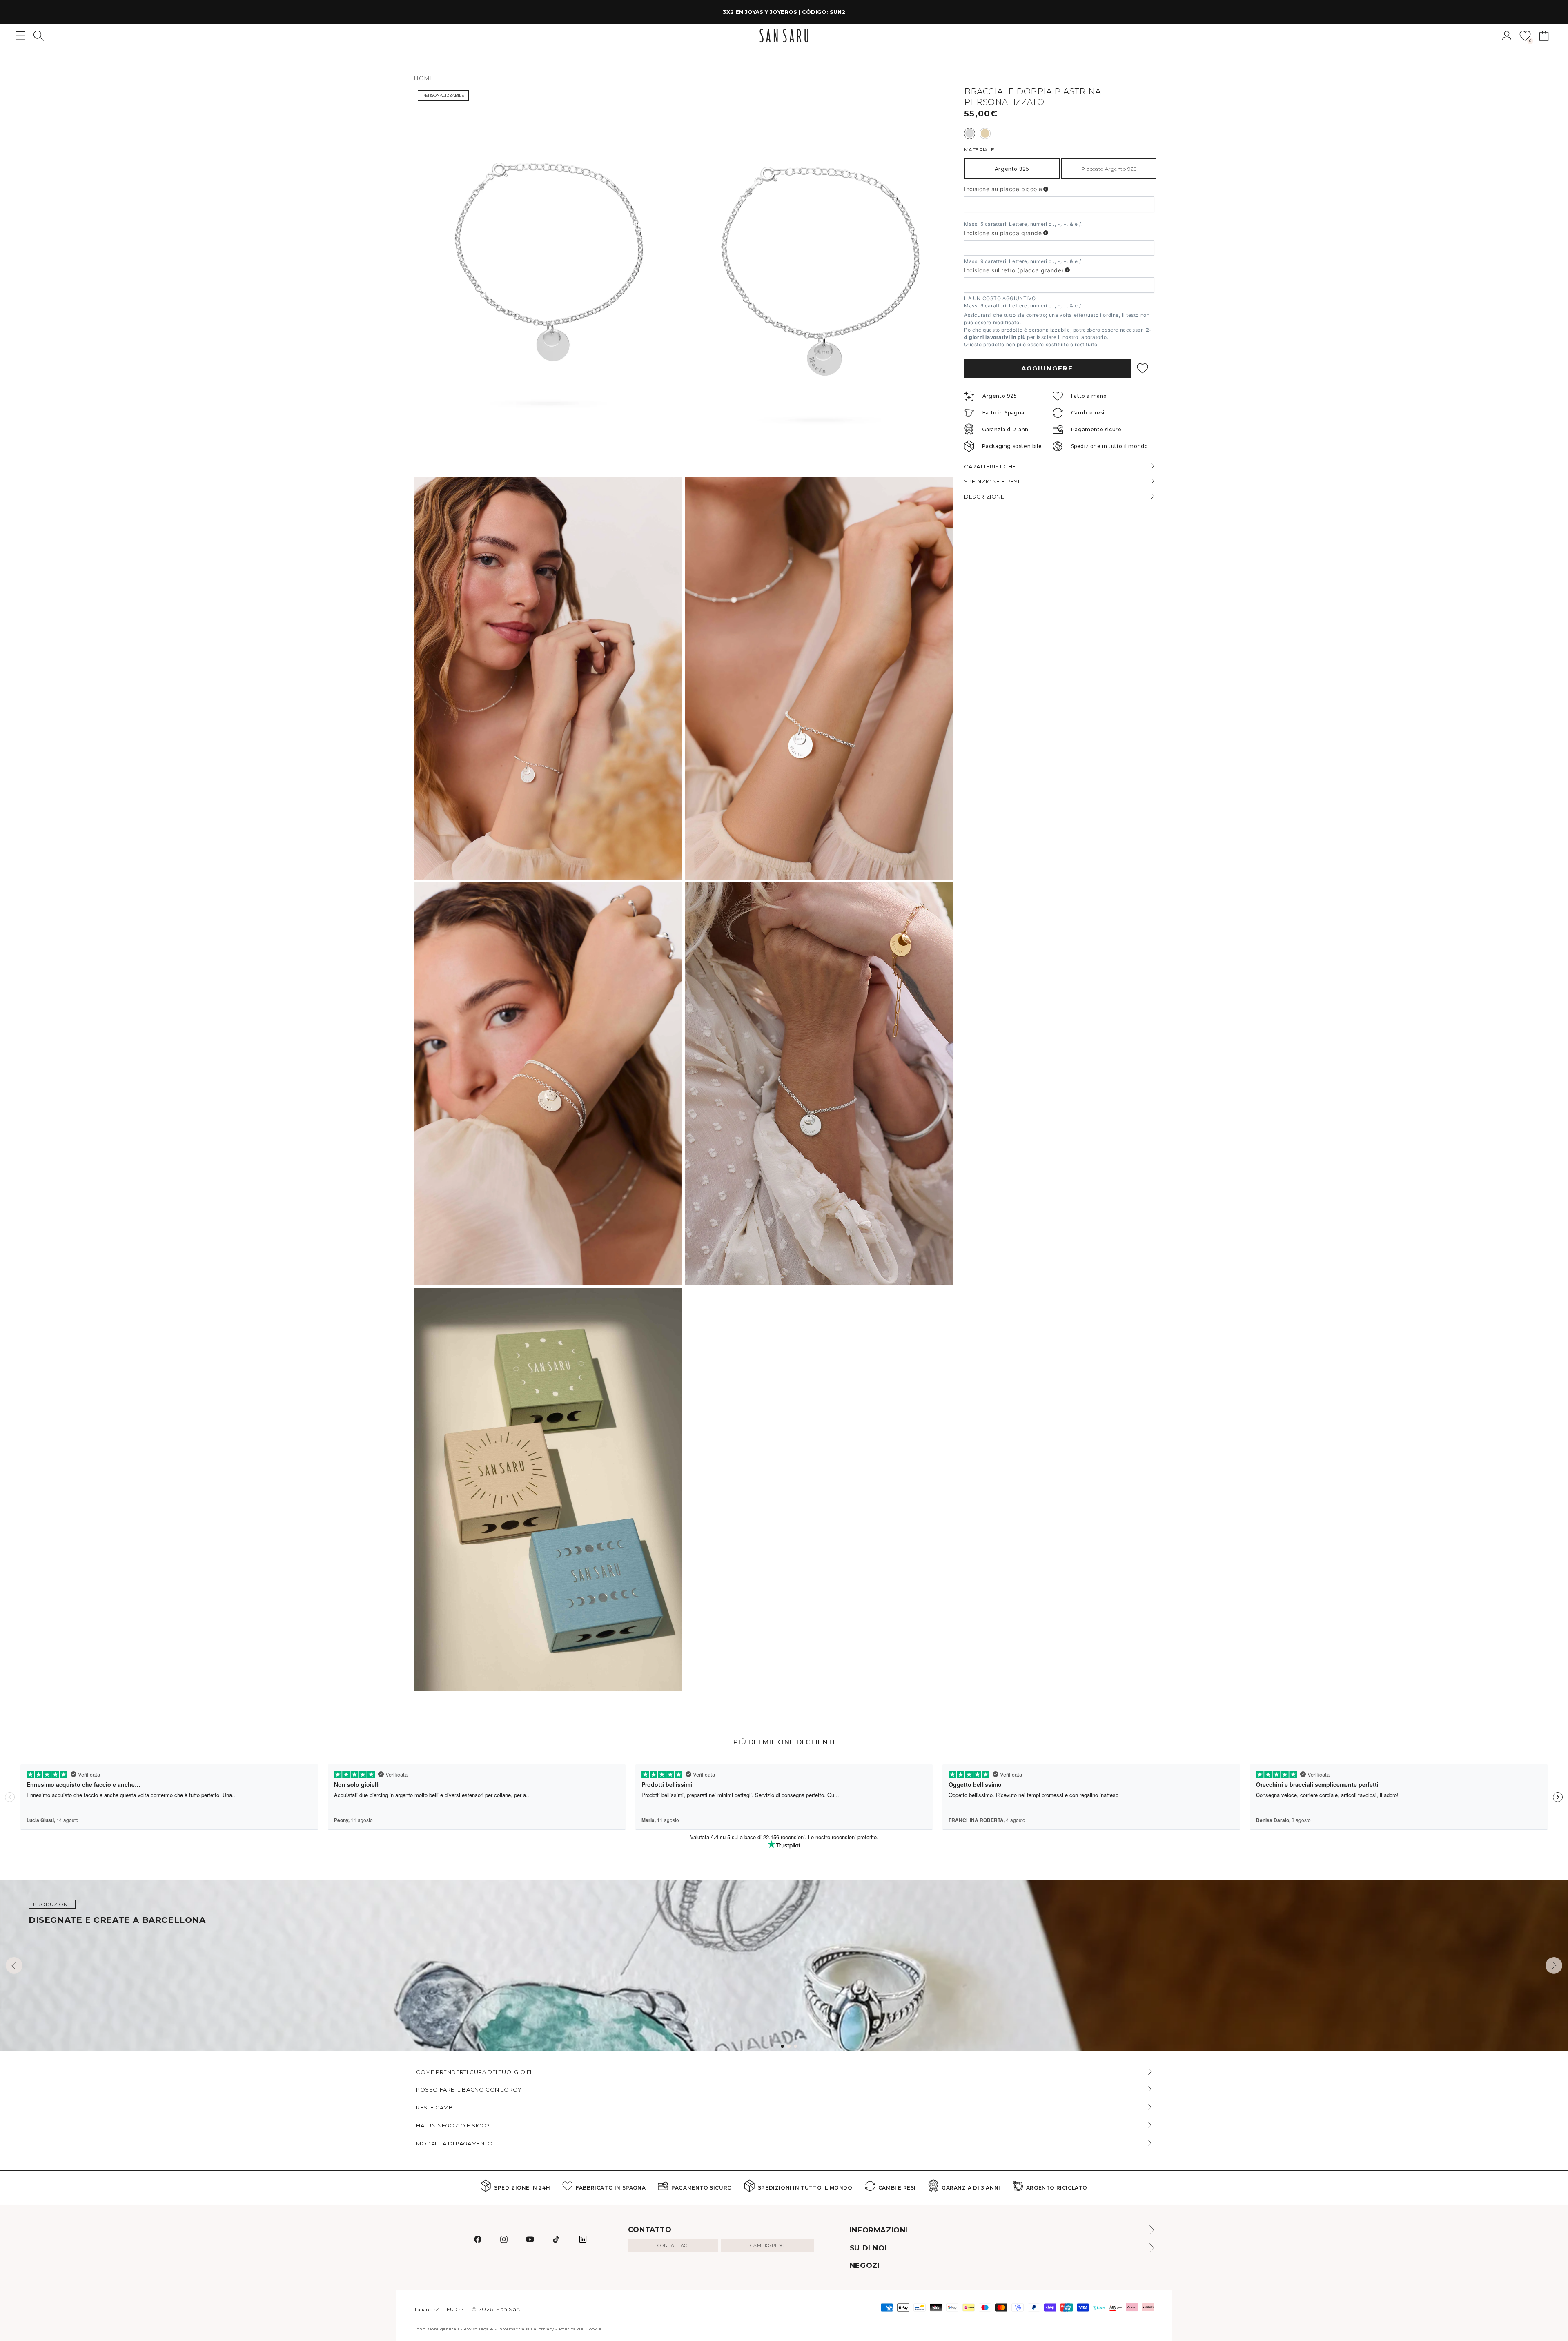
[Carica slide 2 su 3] (789, 2046)
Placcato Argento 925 (1109, 169)
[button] (39, 36)
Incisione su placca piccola (1003, 189)
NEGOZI (865, 2265)
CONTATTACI (673, 2245)
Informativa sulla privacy (526, 2329)
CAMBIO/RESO (767, 2245)
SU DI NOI (868, 2248)
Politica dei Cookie (580, 2329)
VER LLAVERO (847, 12)
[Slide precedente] (14, 1966)
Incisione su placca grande (1003, 233)
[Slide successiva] (1554, 1966)
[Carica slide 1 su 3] (782, 2046)
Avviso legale (479, 2329)
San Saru (509, 2309)
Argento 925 (1012, 169)
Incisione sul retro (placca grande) (1014, 270)
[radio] (970, 134)
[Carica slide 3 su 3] (795, 2046)
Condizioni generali (436, 2329)
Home (424, 78)
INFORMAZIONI (879, 2230)
